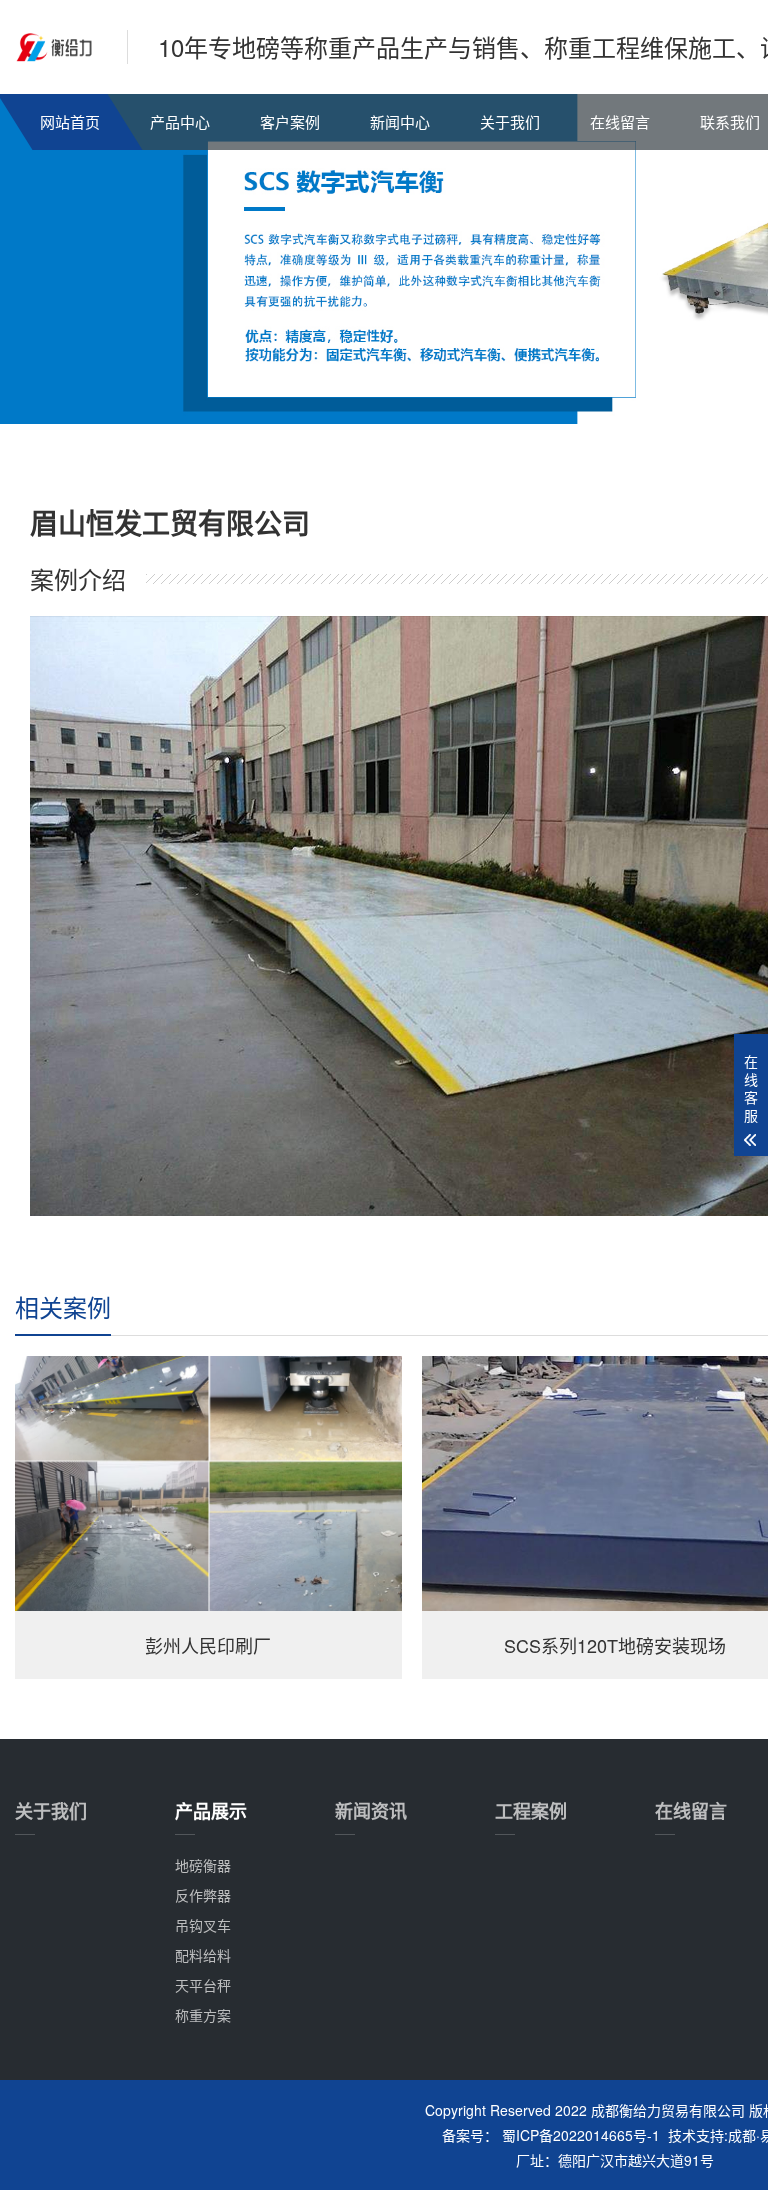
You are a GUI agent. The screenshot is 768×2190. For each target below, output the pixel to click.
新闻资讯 (371, 1811)
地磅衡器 (203, 1865)
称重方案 (203, 2015)
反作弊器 (203, 1895)
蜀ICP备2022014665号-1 (581, 2135)
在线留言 (620, 121)
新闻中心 (400, 121)
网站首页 (70, 121)
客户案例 (290, 121)
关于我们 (510, 121)
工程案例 (531, 1811)
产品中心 (180, 121)
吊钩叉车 (203, 1925)
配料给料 (203, 1955)
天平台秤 (203, 1985)
